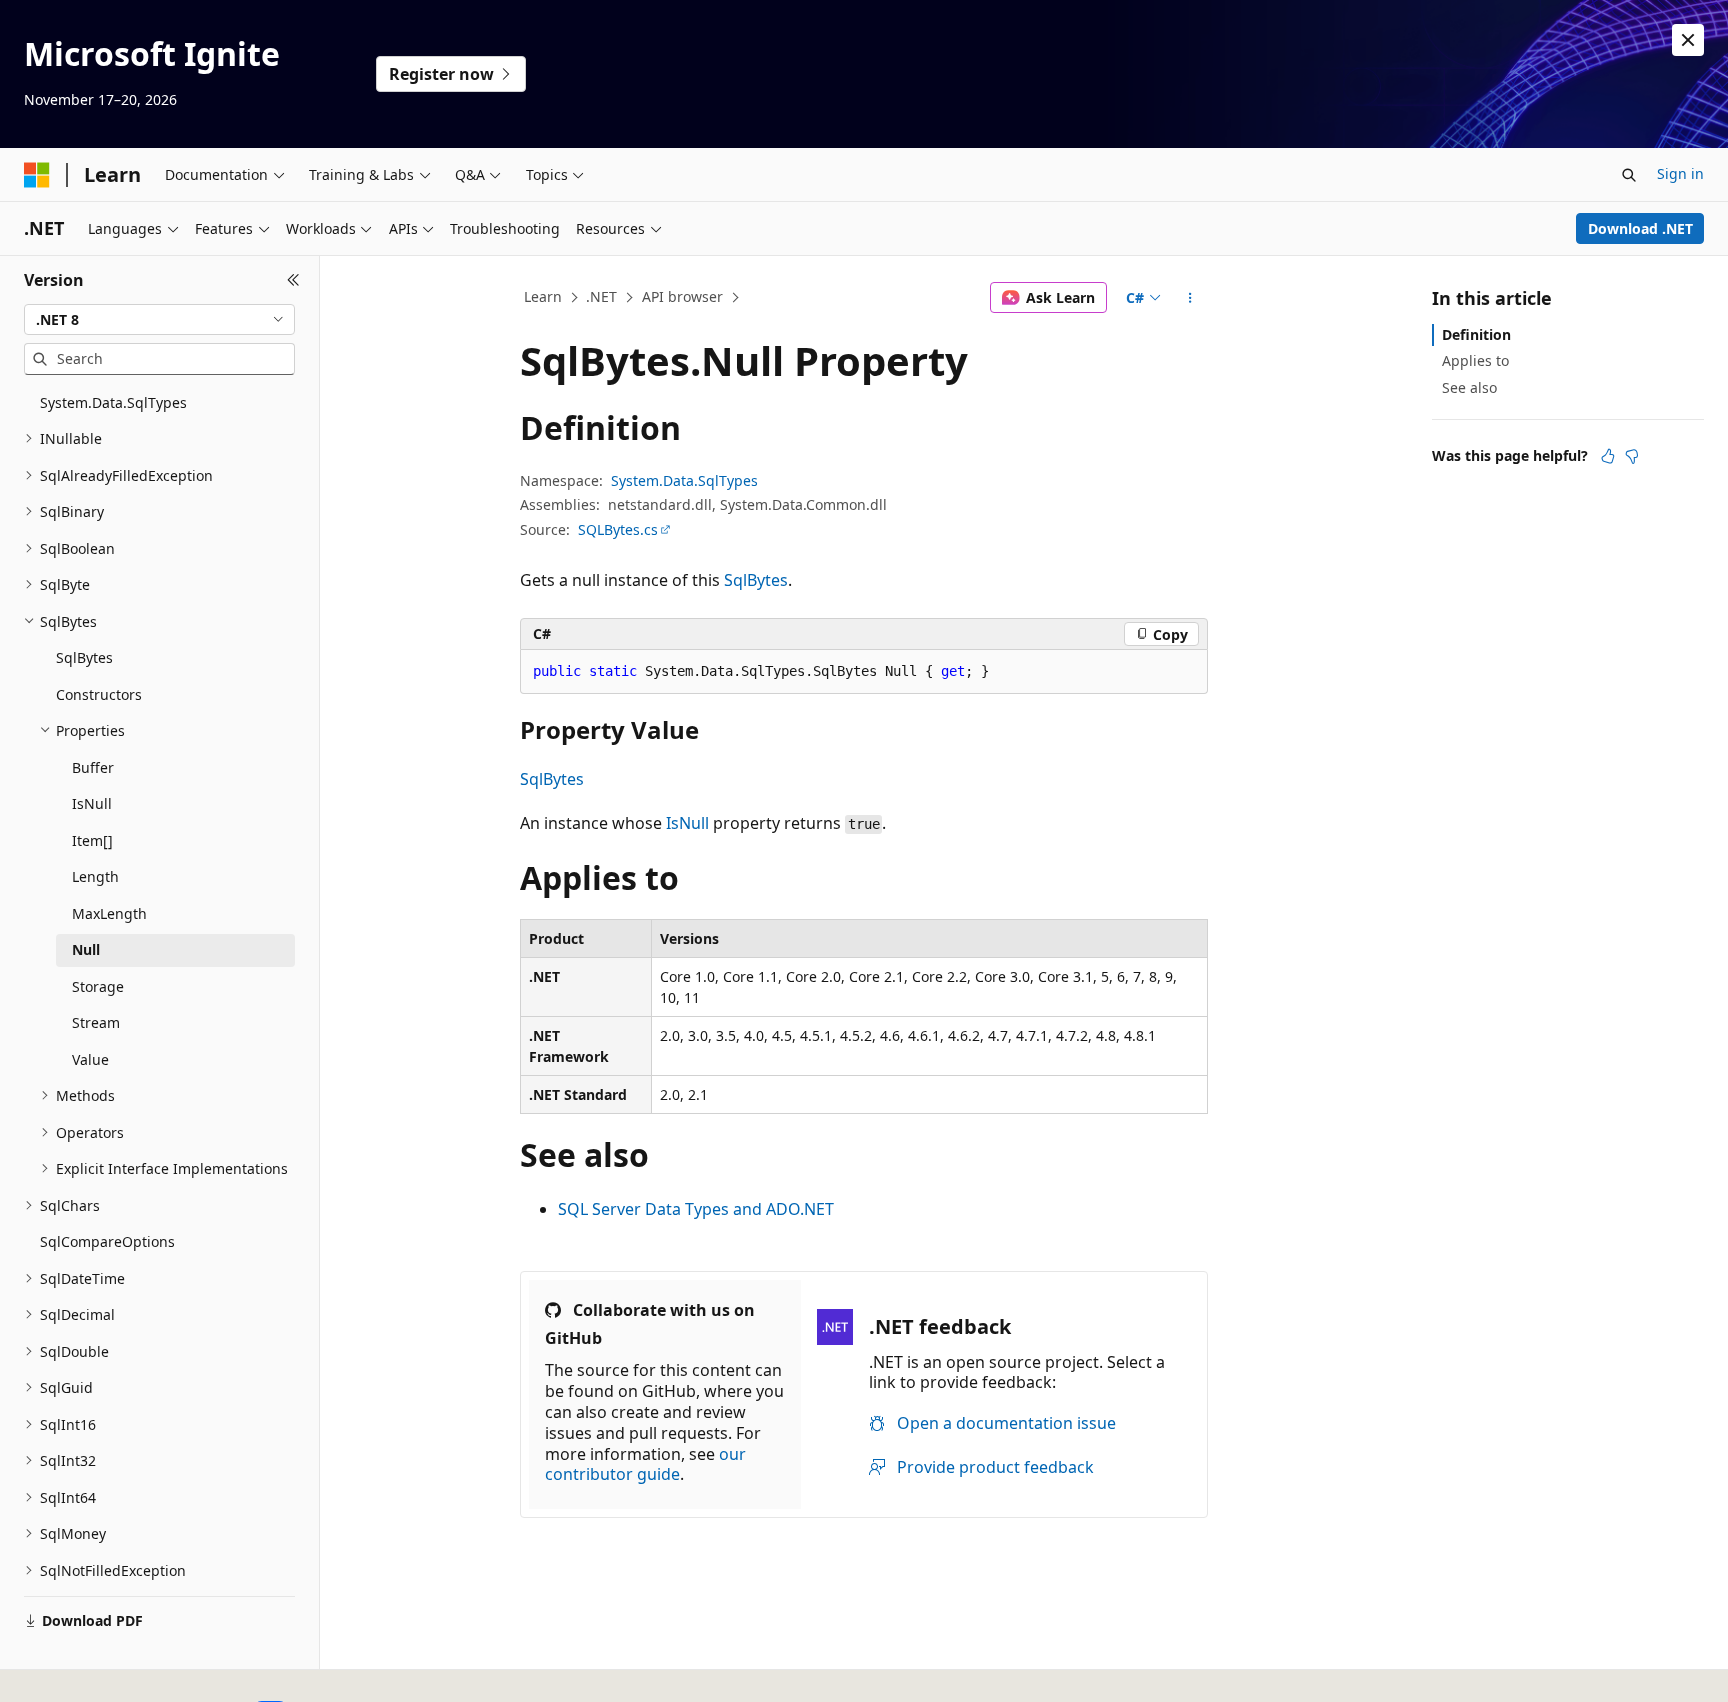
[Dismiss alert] (1688, 40)
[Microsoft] (37, 175)
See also (1469, 387)
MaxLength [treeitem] (109, 913)
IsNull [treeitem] (92, 803)
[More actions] (1190, 298)
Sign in (1680, 173)
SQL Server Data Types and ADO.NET (696, 1209)
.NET (601, 296)
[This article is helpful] (1608, 456)
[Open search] (1629, 175)
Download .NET (1640, 228)
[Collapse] (293, 280)
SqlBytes (756, 580)
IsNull (687, 823)
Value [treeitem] (90, 1059)
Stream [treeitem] (96, 1022)
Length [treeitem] (95, 876)
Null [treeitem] (86, 949)
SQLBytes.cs (618, 529)
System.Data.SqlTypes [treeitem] (113, 402)
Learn (543, 296)
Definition (1476, 334)
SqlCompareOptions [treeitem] (107, 1241)
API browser (682, 296)
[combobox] (159, 320)
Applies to (1475, 360)
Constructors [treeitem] (99, 694)
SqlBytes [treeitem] (84, 657)
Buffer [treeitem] (93, 767)
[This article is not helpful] (1632, 456)
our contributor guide (645, 1464)
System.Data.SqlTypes (684, 480)
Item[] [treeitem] (92, 840)
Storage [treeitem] (98, 986)
